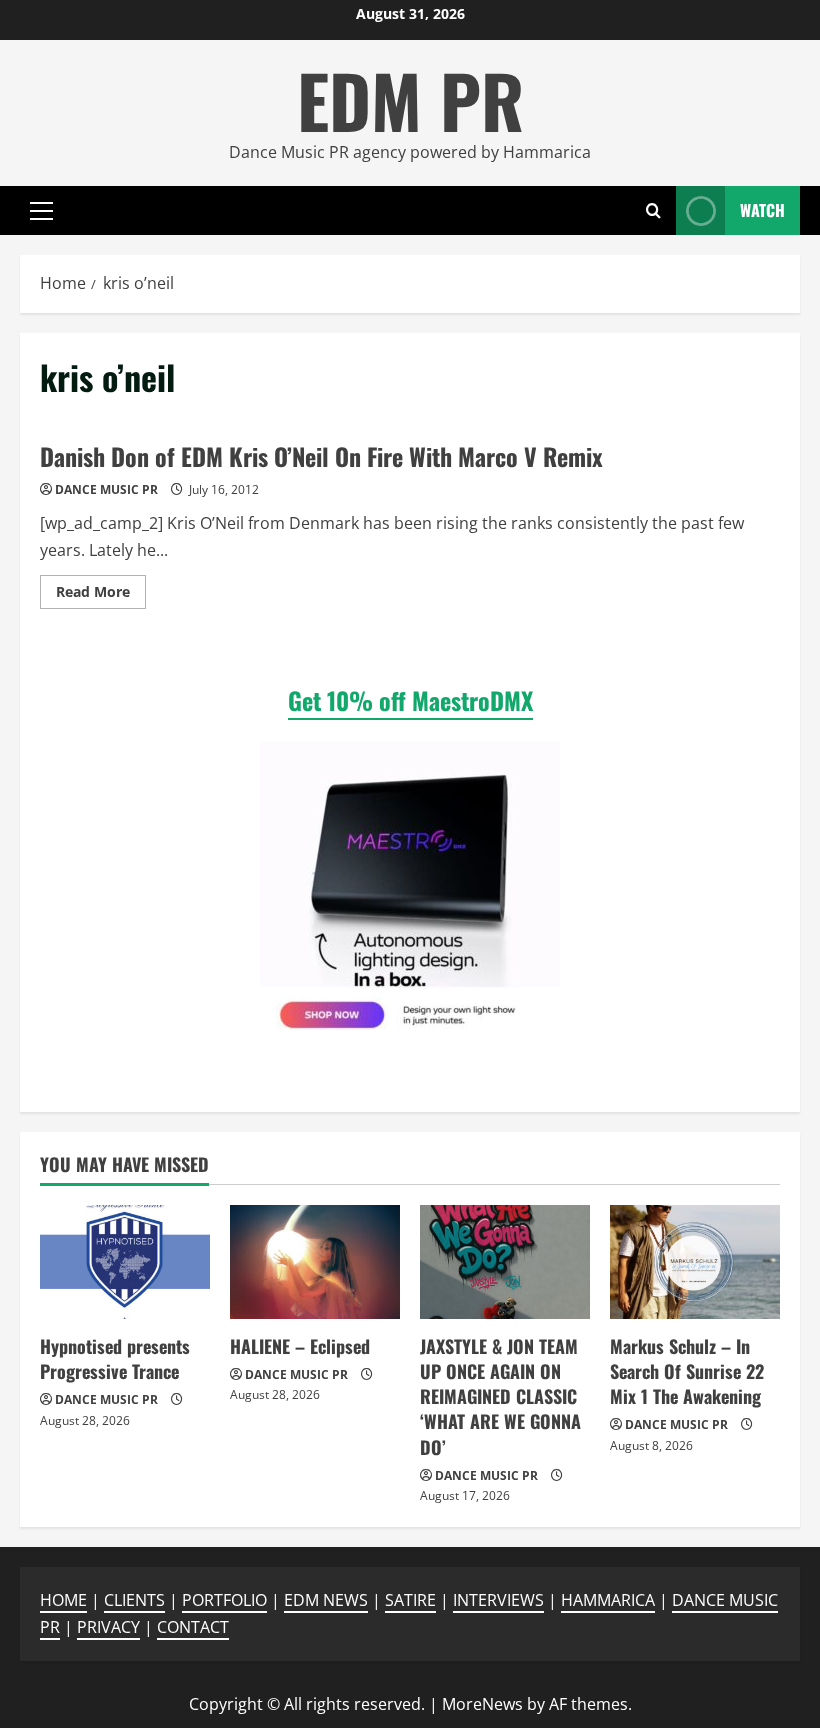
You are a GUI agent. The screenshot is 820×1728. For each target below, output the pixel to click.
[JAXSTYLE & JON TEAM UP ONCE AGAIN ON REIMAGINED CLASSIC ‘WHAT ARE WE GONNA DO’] (505, 1261)
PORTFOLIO (224, 1600)
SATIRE (410, 1600)
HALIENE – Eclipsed (300, 1346)
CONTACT (193, 1627)
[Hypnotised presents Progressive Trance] (125, 1261)
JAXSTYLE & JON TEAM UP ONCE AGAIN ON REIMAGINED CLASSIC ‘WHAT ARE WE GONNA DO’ (500, 1396)
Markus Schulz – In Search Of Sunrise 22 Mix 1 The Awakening (687, 1371)
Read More (101, 595)
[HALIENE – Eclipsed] (315, 1261)
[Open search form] (653, 210)
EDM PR (410, 99)
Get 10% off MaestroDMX (410, 700)
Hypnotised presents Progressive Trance (115, 1358)
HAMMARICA (608, 1600)
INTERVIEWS (498, 1600)
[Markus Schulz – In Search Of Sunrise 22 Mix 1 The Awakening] (695, 1261)
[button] (41, 211)
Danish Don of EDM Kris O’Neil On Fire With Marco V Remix (321, 456)
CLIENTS (134, 1600)
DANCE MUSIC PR (106, 489)
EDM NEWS (326, 1600)
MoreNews (482, 1704)
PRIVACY (108, 1627)
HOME (63, 1600)
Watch (762, 210)
